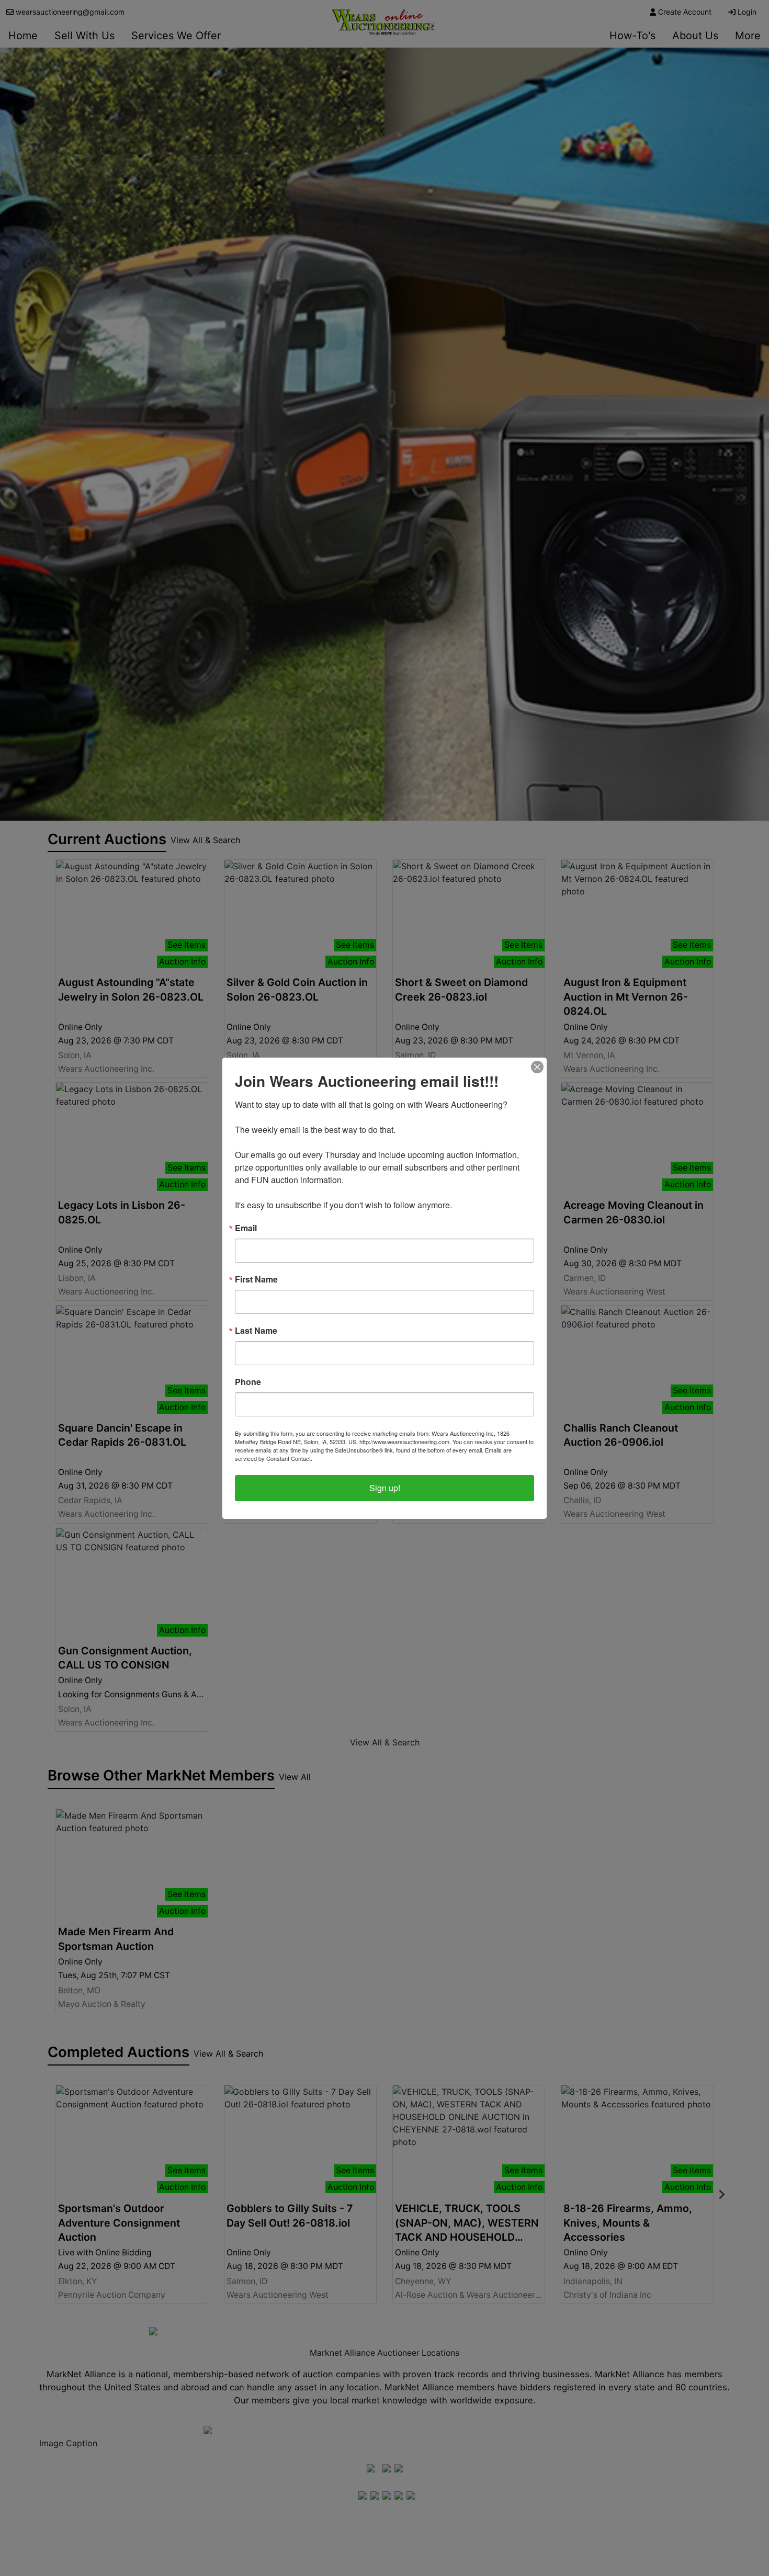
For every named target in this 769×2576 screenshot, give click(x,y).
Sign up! (385, 1488)
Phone (248, 1382)
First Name (256, 1279)
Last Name (256, 1331)
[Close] (537, 1067)
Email (246, 1228)
